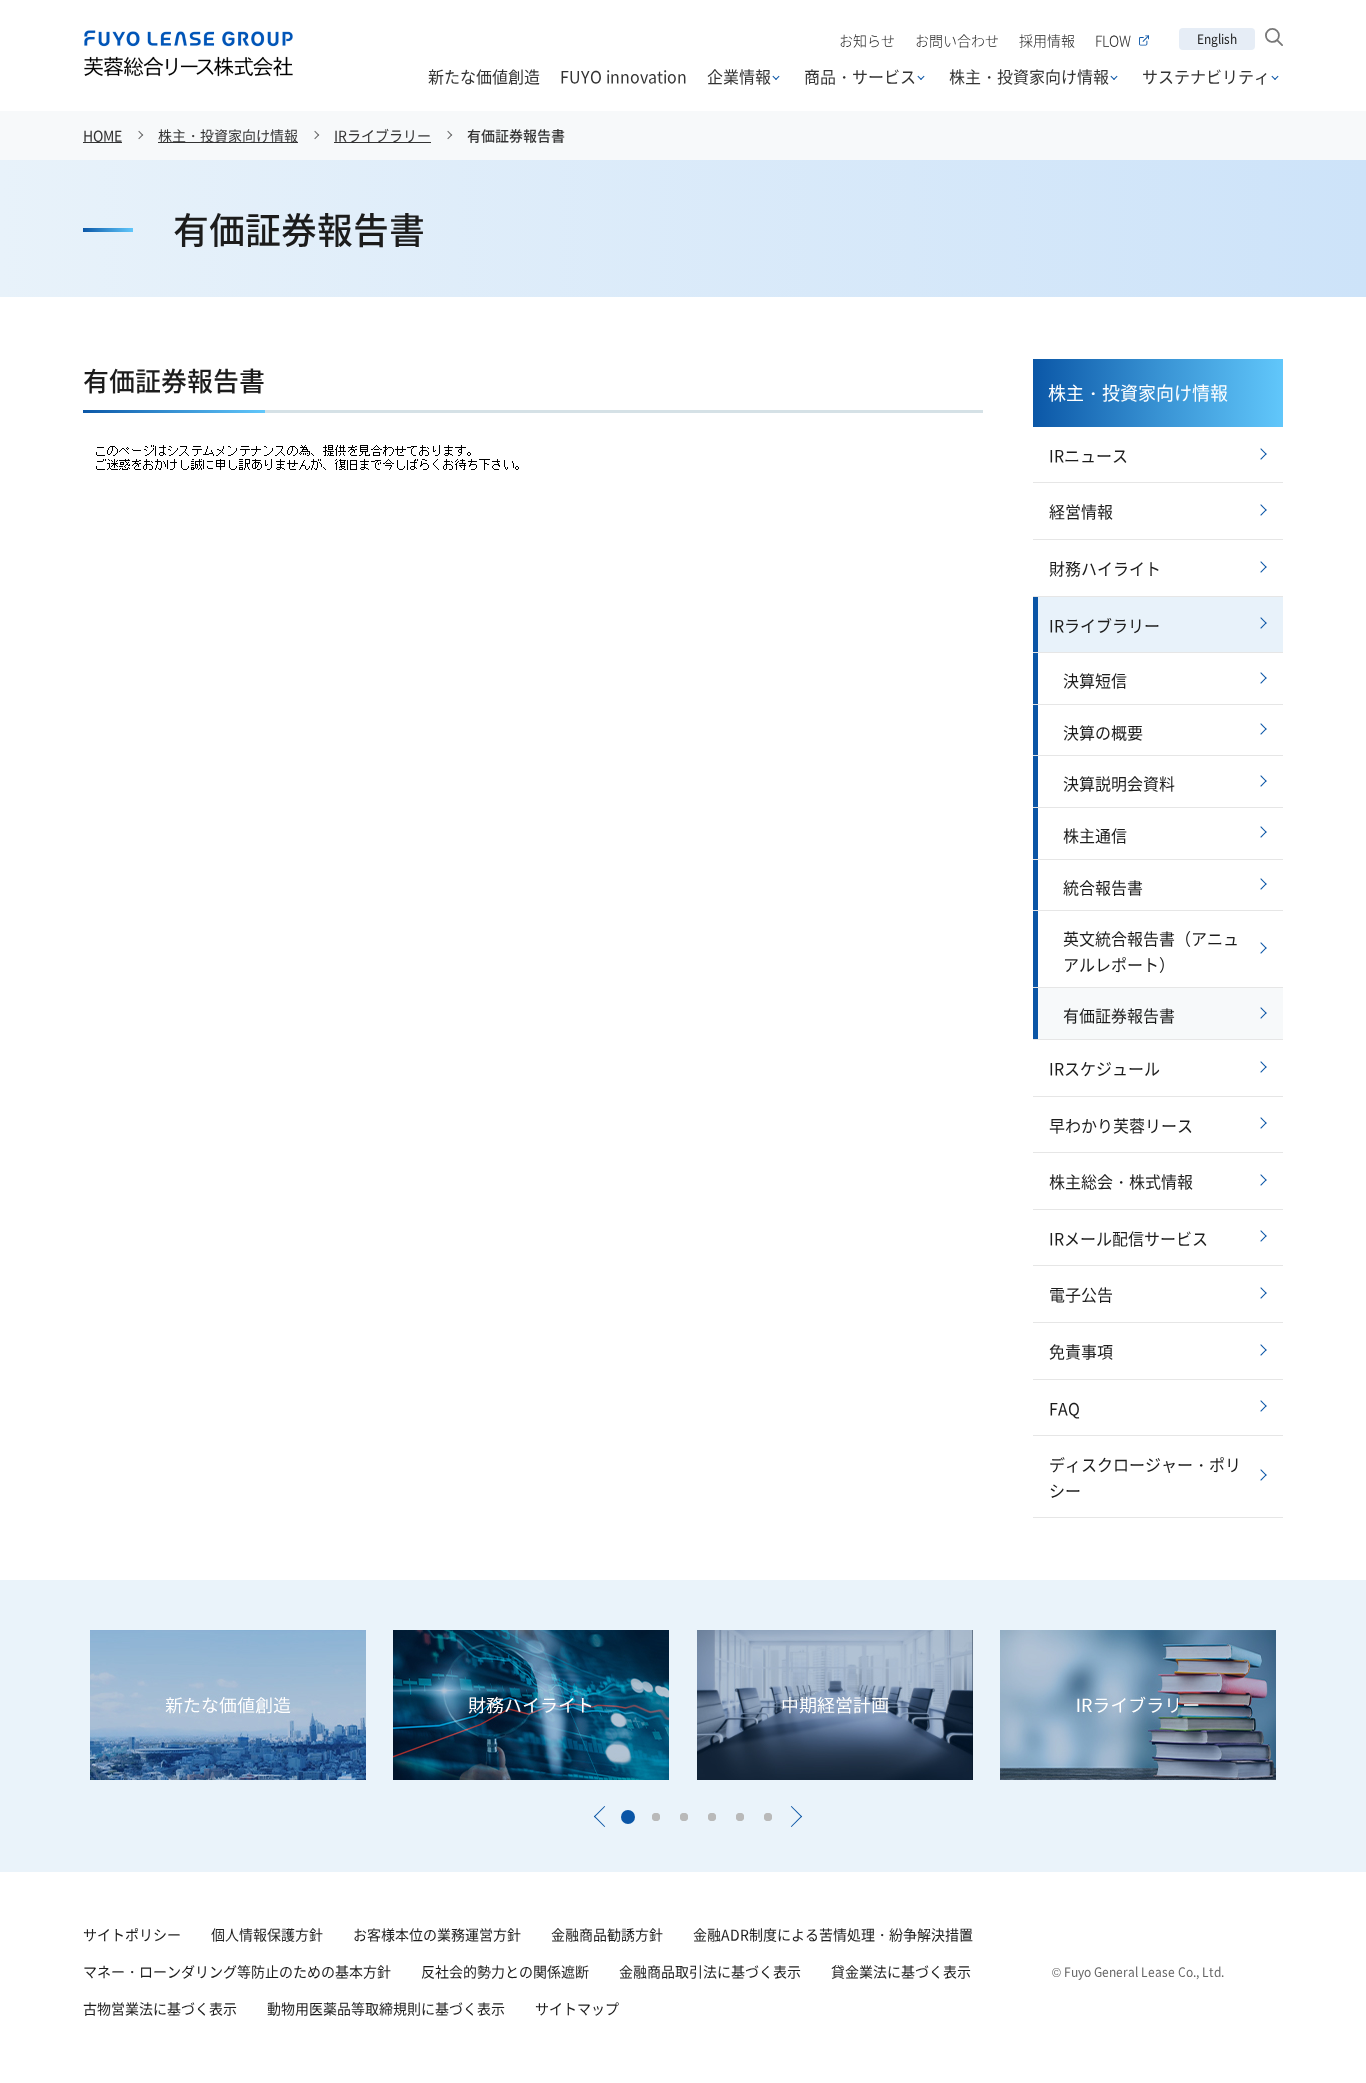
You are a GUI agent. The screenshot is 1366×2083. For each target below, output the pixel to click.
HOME (102, 135)
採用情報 (1047, 40)
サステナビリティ (1206, 76)
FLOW (1113, 40)
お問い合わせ (957, 40)
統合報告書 (1103, 887)
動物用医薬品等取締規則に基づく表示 (386, 2008)
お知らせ (867, 40)
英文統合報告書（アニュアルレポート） (1151, 951)
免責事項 (1081, 1351)
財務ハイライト (1105, 568)
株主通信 (1095, 835)
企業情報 (739, 76)
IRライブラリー (382, 135)
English (1217, 38)
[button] (599, 1817)
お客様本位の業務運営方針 (437, 1934)
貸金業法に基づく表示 (901, 1971)
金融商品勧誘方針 (607, 1934)
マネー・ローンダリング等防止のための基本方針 (237, 1971)
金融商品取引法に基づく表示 (710, 1971)
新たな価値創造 (484, 76)
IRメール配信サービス (1128, 1238)
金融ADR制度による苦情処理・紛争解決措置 (833, 1934)
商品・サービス (860, 76)
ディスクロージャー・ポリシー (1145, 1477)
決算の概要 (1103, 732)
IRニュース (1088, 455)
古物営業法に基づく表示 (160, 2008)
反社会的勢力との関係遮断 (505, 1971)
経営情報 (1081, 511)
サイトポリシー (132, 1934)
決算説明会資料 (1119, 783)
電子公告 (1081, 1294)
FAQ (1064, 1408)
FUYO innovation (623, 76)
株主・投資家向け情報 (1029, 76)
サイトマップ (577, 2008)
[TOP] (1298, 2015)
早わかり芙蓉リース (1121, 1125)
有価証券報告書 (1119, 1015)
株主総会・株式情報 (1121, 1181)
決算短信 (1095, 680)
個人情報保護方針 (267, 1934)
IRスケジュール (1104, 1068)
